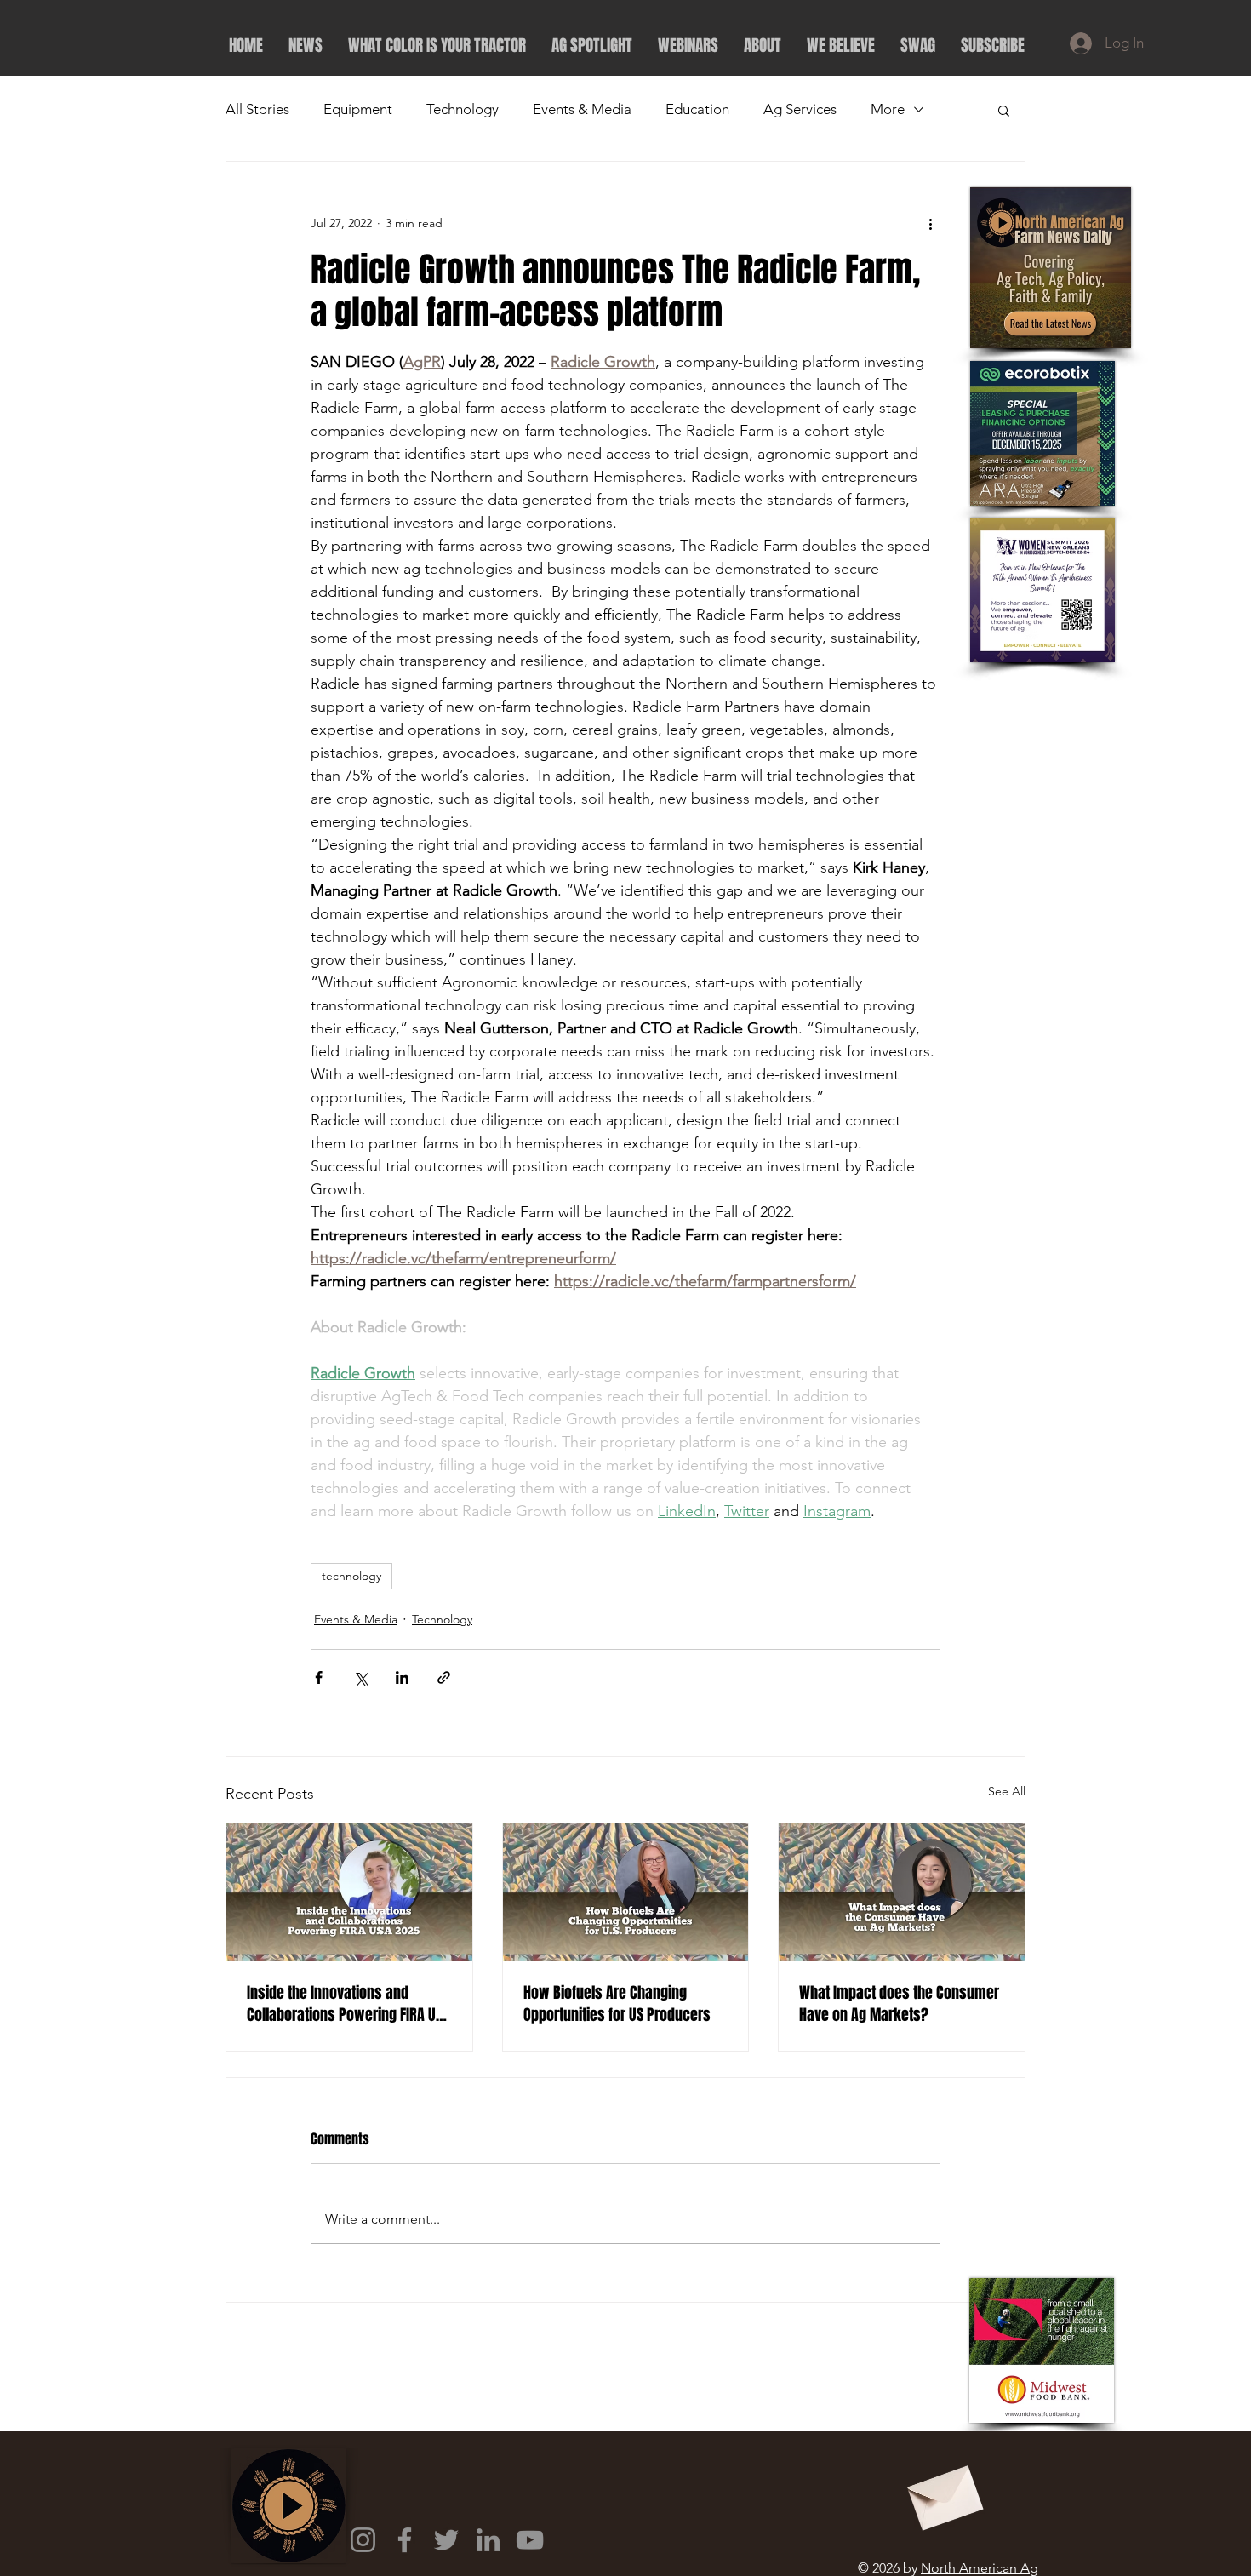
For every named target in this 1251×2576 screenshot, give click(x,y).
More (888, 109)
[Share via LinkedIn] (402, 1677)
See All (1007, 1791)
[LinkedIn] (488, 2540)
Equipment (358, 109)
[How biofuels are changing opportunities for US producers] (626, 1892)
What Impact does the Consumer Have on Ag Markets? (899, 2004)
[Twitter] (446, 2540)
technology (351, 1576)
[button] (1004, 110)
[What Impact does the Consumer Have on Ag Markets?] (902, 1892)
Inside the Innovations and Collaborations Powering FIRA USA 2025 (348, 2004)
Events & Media (582, 109)
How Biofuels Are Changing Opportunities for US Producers (617, 2004)
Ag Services (800, 109)
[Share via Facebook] (319, 1677)
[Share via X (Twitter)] (360, 1677)
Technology (463, 109)
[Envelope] (943, 2492)
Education (697, 109)
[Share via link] (444, 1677)
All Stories (257, 109)
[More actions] (930, 223)
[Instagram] (363, 2540)
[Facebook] (405, 2540)
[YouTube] (530, 2540)
